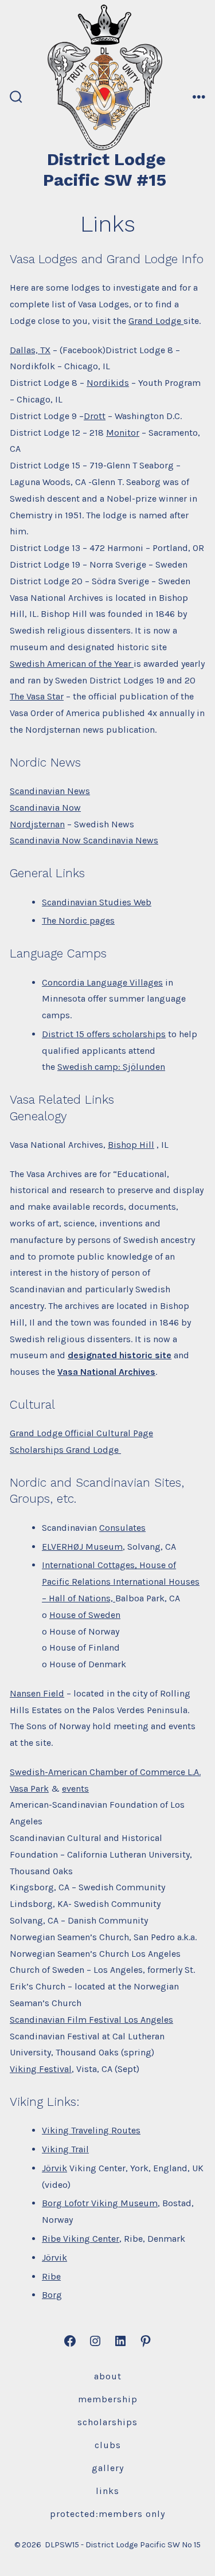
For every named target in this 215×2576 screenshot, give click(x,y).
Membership (108, 2399)
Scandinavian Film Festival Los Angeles (91, 2020)
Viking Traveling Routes (91, 2130)
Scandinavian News (50, 791)
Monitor (123, 433)
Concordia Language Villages (102, 982)
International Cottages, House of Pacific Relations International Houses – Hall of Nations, (121, 1582)
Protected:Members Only (107, 2514)
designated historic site (120, 1355)
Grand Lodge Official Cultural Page (81, 1433)
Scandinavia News (120, 840)
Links (107, 2491)
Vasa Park (29, 1789)
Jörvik (54, 2168)
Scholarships (107, 2422)
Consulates (122, 1528)
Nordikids (108, 383)
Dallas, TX (30, 350)
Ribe (51, 2276)
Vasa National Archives (106, 1372)
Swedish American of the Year (72, 664)
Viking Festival (41, 2069)
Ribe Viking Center (81, 2239)
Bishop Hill (131, 1145)
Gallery (108, 2468)
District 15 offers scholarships (104, 1034)
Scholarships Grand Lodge (65, 1450)
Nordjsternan (37, 824)
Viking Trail (65, 2149)
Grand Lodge (156, 321)
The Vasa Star (37, 696)
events (75, 1789)
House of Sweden (85, 1615)
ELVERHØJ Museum (82, 1547)
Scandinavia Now (45, 808)
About (108, 2376)
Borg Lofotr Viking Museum (100, 2203)
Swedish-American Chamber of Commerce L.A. (105, 1772)
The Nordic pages (78, 920)
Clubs (108, 2445)
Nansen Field (37, 1693)
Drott (95, 416)
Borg (52, 2295)
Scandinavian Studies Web (97, 902)
